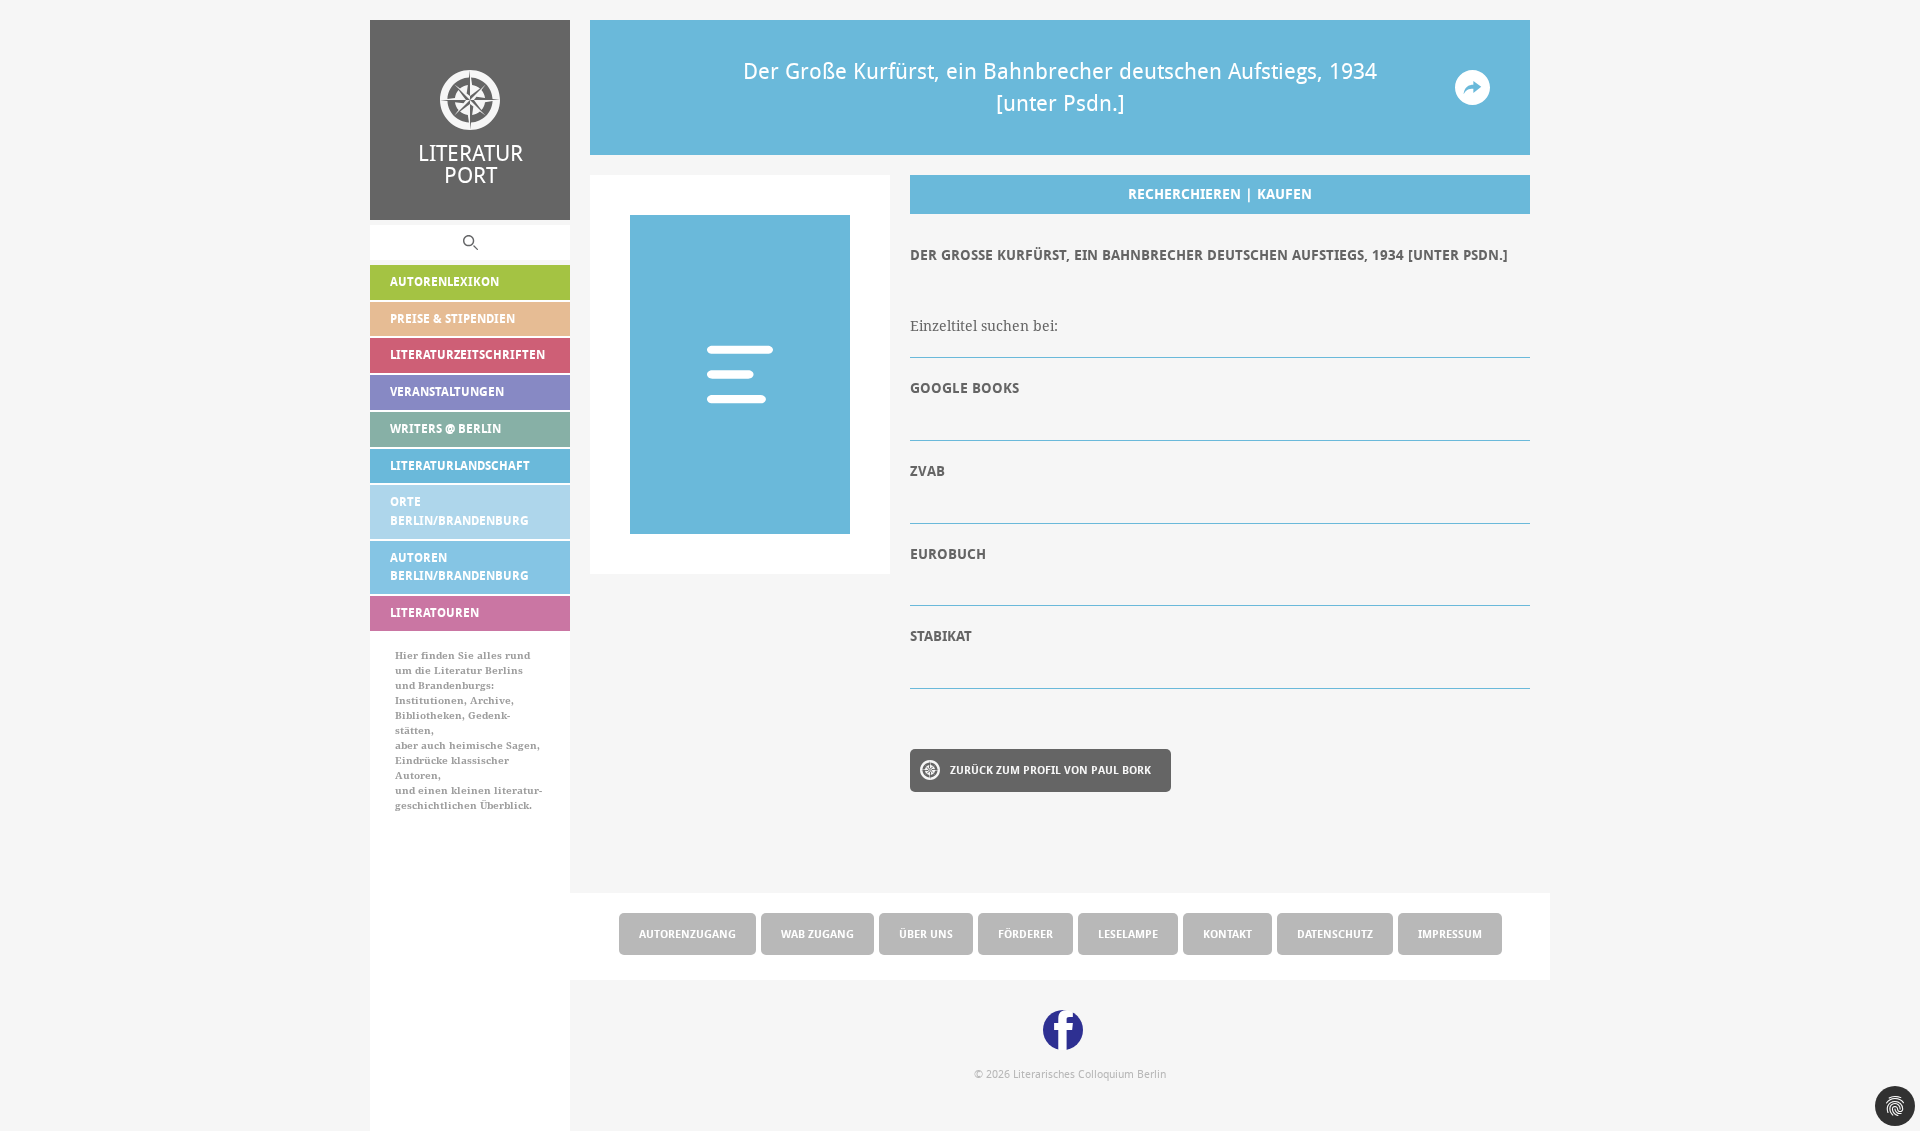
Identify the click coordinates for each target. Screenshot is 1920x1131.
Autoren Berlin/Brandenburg (459, 567)
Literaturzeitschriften (467, 354)
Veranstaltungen (447, 391)
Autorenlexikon (444, 281)
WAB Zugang (817, 933)
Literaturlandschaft (460, 465)
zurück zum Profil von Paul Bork (1050, 769)
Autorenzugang (687, 933)
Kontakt (1227, 933)
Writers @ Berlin (445, 428)
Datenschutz (1335, 933)
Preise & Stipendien (452, 318)
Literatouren (434, 612)
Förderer (1025, 933)
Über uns (926, 933)
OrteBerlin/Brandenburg (459, 511)
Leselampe (1128, 933)
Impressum (1450, 933)
